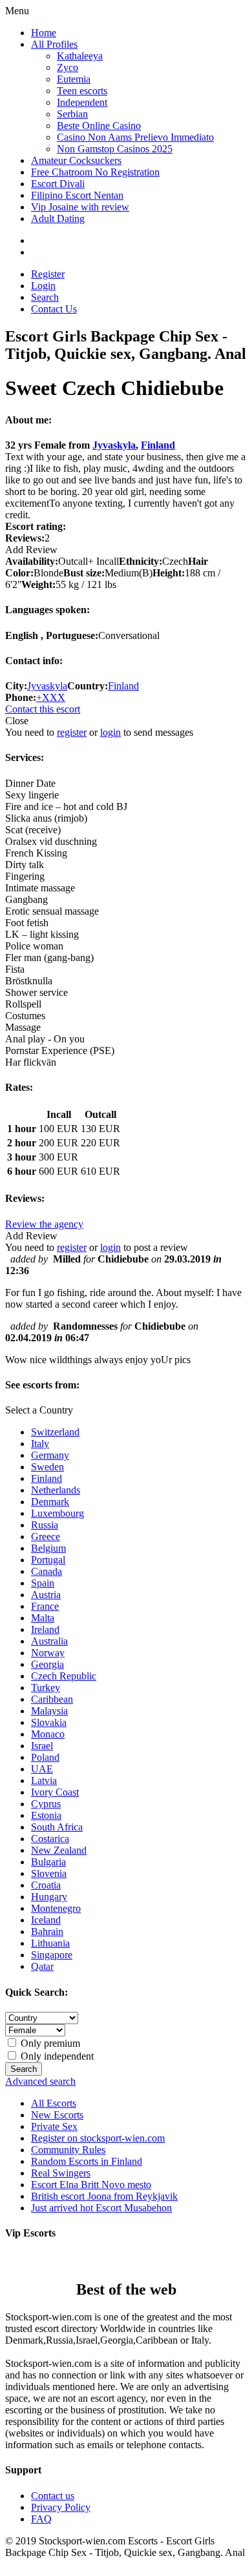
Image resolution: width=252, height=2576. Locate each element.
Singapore (52, 1955)
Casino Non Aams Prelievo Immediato (135, 137)
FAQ (41, 2519)
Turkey (46, 1688)
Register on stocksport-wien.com (98, 2138)
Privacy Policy (61, 2507)
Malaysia (49, 1711)
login (110, 732)
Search (45, 297)
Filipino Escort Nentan (77, 195)
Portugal (48, 1560)
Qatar (42, 1966)
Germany (50, 1455)
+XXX (51, 697)
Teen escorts (82, 91)
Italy (40, 1444)
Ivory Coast (55, 1792)
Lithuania (50, 1943)
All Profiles (54, 44)
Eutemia (74, 79)
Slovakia (49, 1722)
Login (43, 286)
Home (44, 33)
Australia (49, 1641)
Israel (42, 1746)
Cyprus (46, 1804)
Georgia (47, 1664)
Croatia (46, 1885)
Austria (46, 1595)
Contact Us (54, 309)
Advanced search (40, 2081)
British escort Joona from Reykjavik (104, 2196)
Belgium (48, 1548)
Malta (43, 1618)
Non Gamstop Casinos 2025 (115, 149)
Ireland (45, 1629)
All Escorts (54, 2103)
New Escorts (57, 2115)
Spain (43, 1583)
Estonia (46, 1815)
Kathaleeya (80, 56)
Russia (45, 1525)
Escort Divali (58, 184)
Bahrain (47, 1932)
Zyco (68, 67)
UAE (42, 1769)
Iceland (46, 1920)
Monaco (48, 1734)
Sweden (47, 1467)
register (72, 732)
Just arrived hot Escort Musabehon (101, 2208)
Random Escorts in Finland (87, 2161)
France (45, 1606)
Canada (47, 1571)
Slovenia (49, 1873)
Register (48, 274)
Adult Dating (58, 218)
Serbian (72, 114)
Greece (46, 1536)
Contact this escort (43, 709)
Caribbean (52, 1699)
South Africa (57, 1827)
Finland (158, 445)
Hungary (49, 1897)
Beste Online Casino (99, 126)
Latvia (44, 1780)
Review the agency (44, 1224)
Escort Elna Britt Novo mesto (91, 2185)
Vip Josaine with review (80, 207)
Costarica (50, 1839)
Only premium (49, 2043)
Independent (82, 102)
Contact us (53, 2496)
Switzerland (55, 1432)
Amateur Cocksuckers (76, 160)
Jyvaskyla (114, 445)
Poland (45, 1757)
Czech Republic (64, 1676)
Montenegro (56, 1908)
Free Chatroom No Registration (95, 172)
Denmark (50, 1502)
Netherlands (56, 1490)
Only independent (56, 2056)
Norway (48, 1653)
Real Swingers (61, 2173)
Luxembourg (58, 1513)
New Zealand (59, 1850)
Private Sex (54, 2126)
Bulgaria (48, 1862)
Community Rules (68, 2150)
